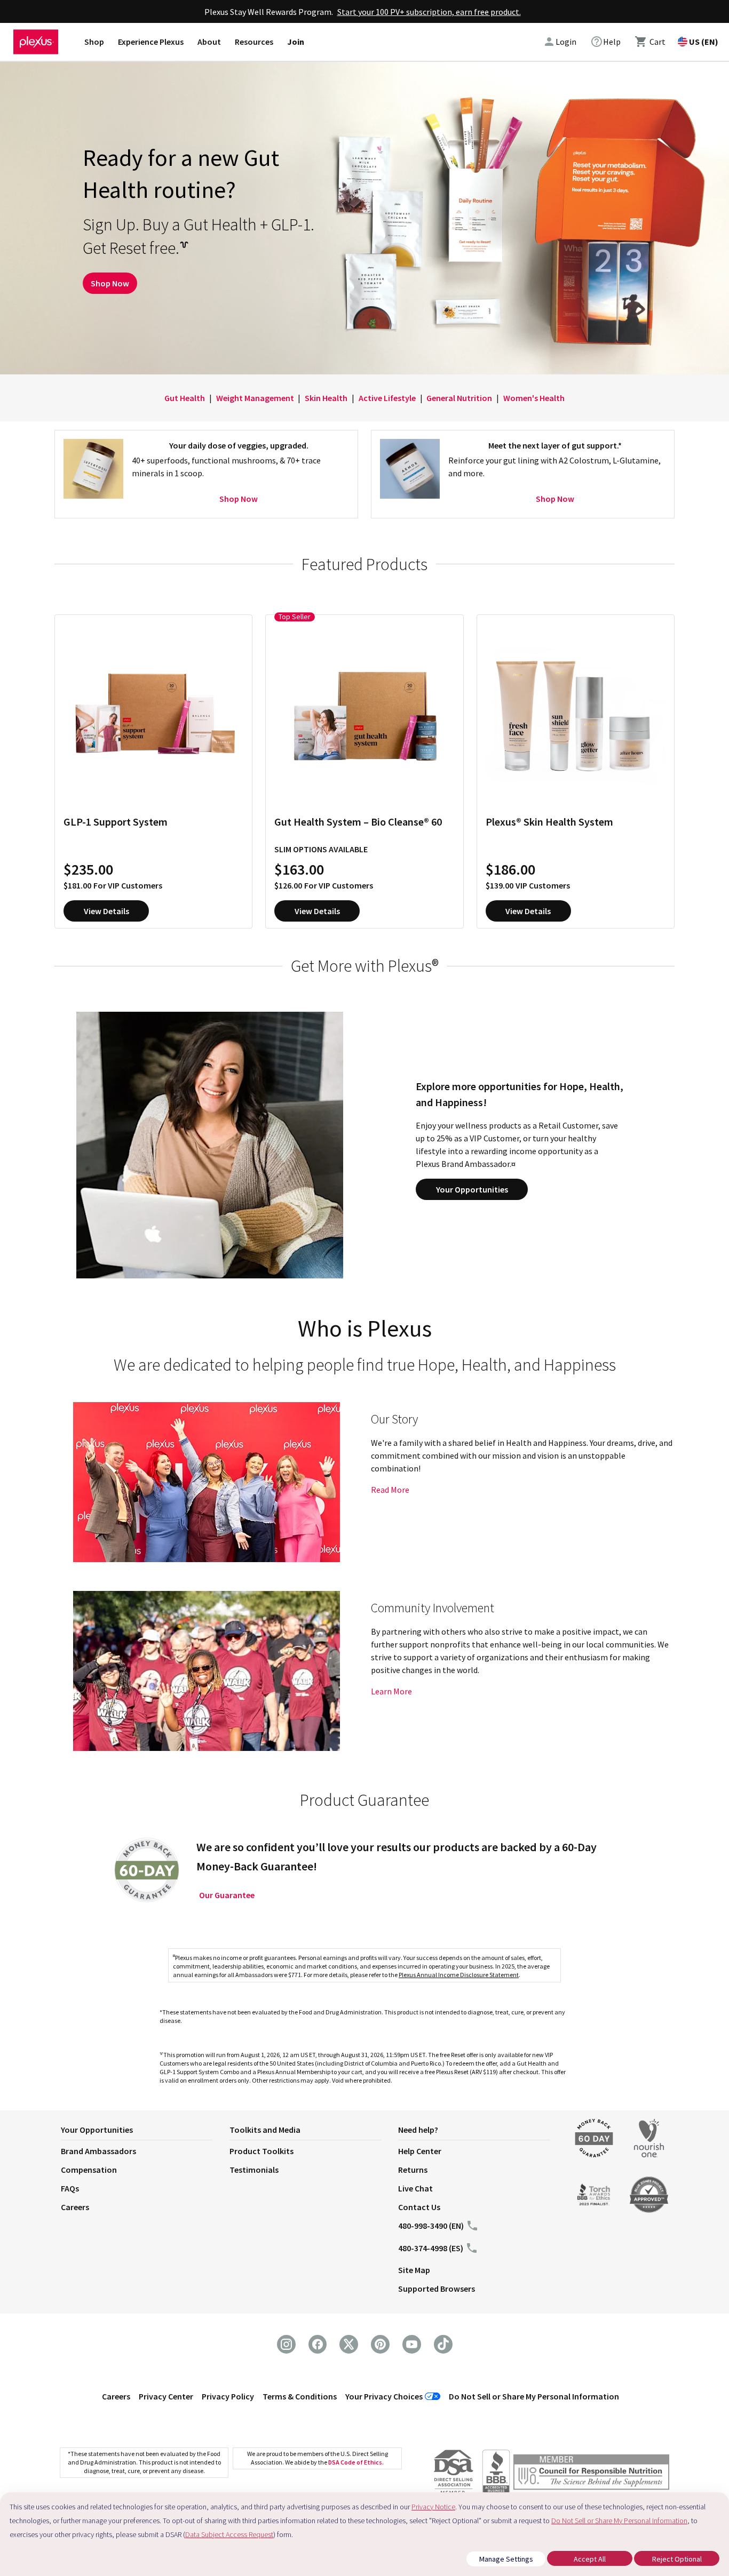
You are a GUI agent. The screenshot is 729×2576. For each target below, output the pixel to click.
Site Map (414, 2270)
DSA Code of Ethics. (356, 2462)
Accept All (590, 2559)
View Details (106, 911)
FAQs (70, 2188)
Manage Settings (506, 2559)
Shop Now (110, 283)
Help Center (420, 2151)
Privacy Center (166, 2396)
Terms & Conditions (300, 2396)
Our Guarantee (227, 1895)
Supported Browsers (437, 2289)
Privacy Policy (228, 2396)
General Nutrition (459, 398)
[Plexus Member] (591, 2474)
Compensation (89, 2170)
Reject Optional (677, 2559)
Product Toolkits (262, 2151)
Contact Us (419, 2207)
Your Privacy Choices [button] (384, 2396)
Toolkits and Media (265, 2130)
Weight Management (255, 398)
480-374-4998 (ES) (431, 2248)
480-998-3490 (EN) (431, 2226)
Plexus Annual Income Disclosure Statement (459, 1975)
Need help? (418, 2130)
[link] (605, 42)
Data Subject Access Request (229, 2534)
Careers (75, 2207)
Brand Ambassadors (98, 2151)
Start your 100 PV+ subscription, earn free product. (429, 12)
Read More (390, 1490)
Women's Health (534, 398)
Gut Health (185, 398)
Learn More (391, 1691)
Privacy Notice (433, 2507)
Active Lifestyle (387, 398)
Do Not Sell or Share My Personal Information (534, 2396)
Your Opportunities (472, 1189)
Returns (413, 2170)
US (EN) (704, 42)
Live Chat (415, 2188)
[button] (145, 2132)
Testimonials (254, 2170)
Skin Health (326, 398)
